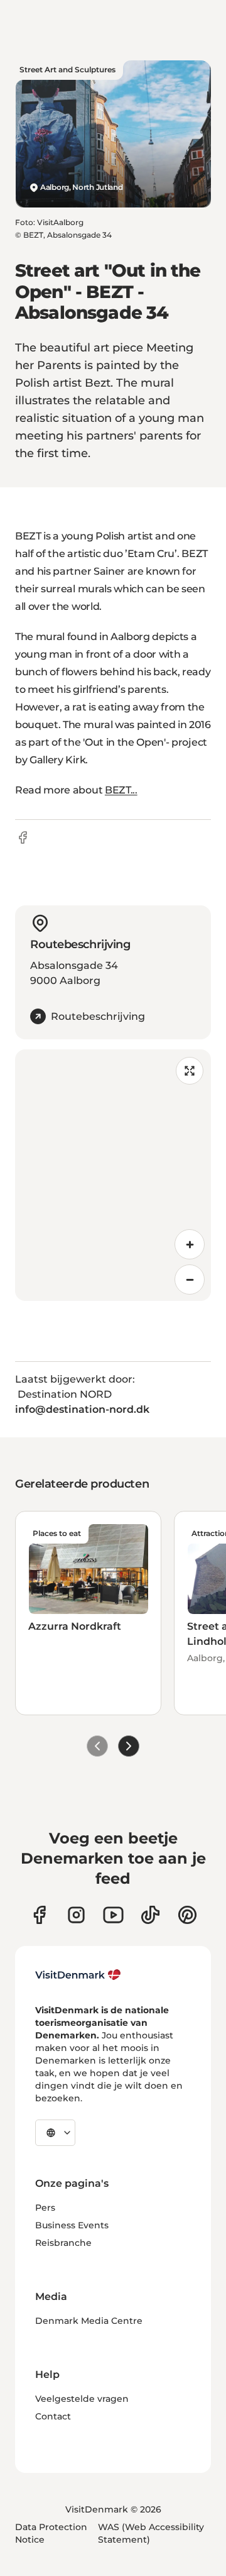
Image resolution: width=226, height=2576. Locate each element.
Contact (53, 2416)
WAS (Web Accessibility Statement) (151, 2533)
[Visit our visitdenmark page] (113, 1915)
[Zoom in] (190, 1244)
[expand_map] (190, 1071)
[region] (113, 1175)
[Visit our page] (76, 1915)
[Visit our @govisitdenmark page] (150, 1915)
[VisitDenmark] (78, 1975)
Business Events (72, 2225)
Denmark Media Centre (89, 2321)
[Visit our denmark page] (39, 1915)
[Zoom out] (190, 1280)
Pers (45, 2208)
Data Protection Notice (51, 2533)
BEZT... (121, 790)
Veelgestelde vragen (82, 2399)
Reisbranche (63, 2243)
